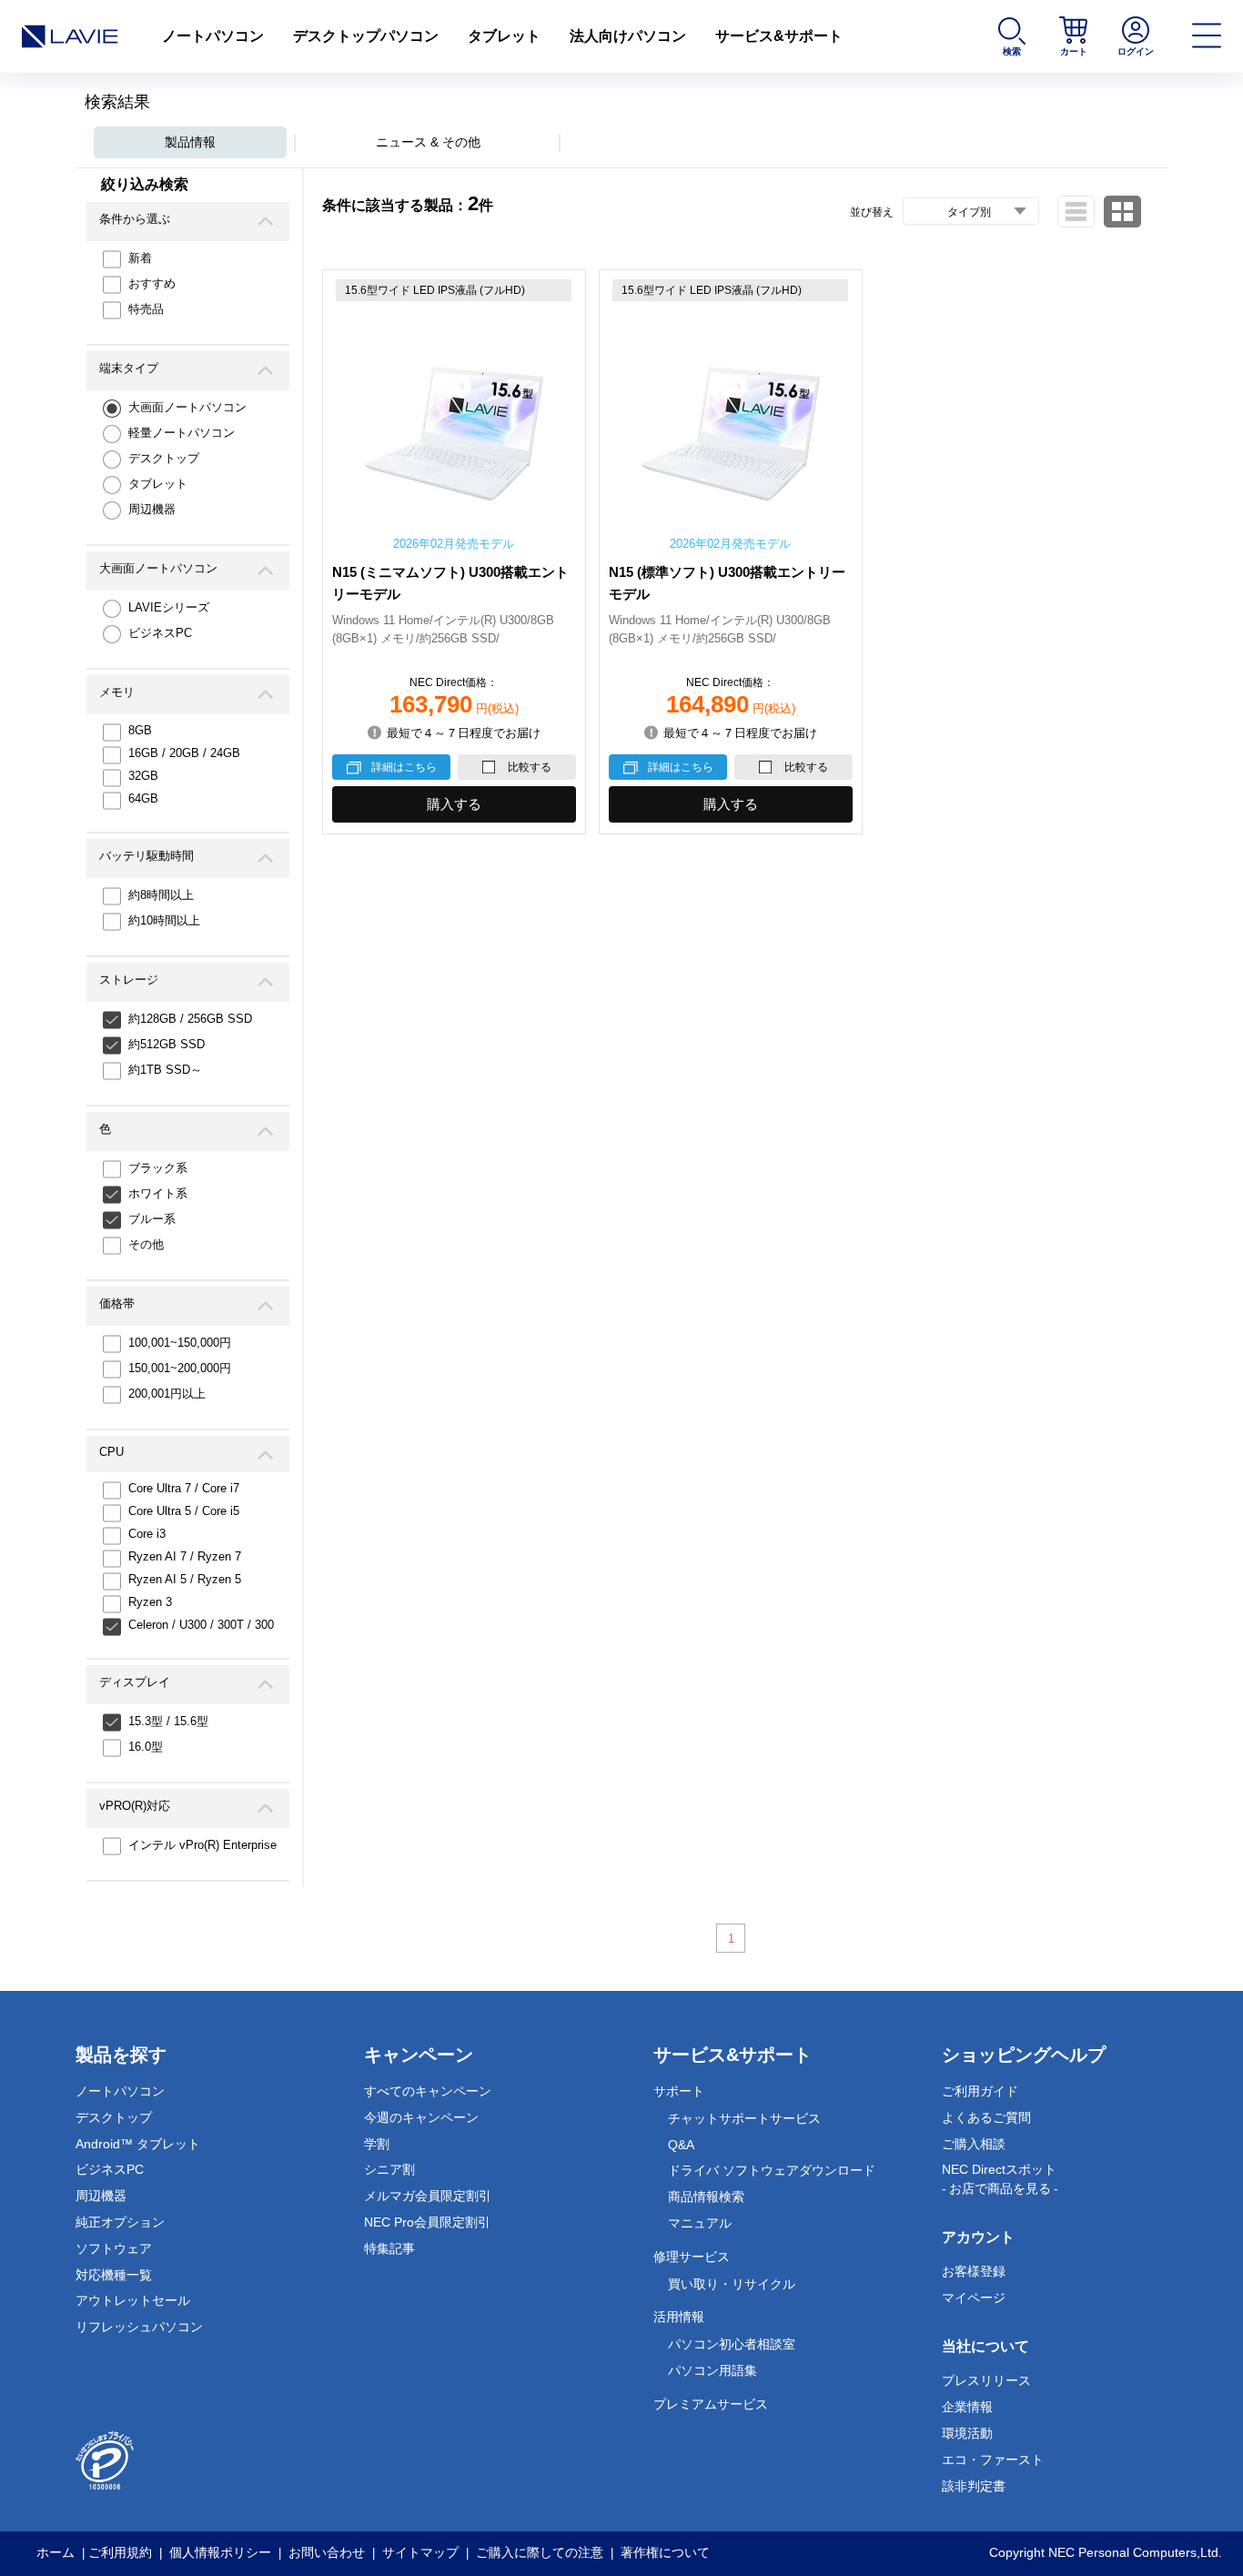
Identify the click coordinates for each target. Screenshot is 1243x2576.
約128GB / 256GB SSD (190, 1019)
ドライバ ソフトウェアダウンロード (772, 2170)
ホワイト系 (158, 1193)
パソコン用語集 (712, 2370)
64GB (143, 798)
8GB (140, 730)
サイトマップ (420, 2552)
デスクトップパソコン (366, 36)
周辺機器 (152, 509)
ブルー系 (152, 1219)
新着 (140, 258)
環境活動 (967, 2433)
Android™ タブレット (138, 2144)
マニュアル (700, 2223)
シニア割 (389, 2169)
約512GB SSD (167, 1044)
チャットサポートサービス (744, 2118)
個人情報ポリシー (220, 2552)
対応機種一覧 (114, 2275)
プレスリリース (986, 2380)
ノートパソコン (213, 36)
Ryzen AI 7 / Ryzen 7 (185, 1556)
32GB (143, 776)
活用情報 (679, 2317)
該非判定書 (974, 2486)
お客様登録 (974, 2271)
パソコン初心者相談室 (732, 2344)
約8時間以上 (161, 895)
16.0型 (146, 1747)
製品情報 (190, 142)
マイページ (974, 2298)
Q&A (681, 2145)
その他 (146, 1244)
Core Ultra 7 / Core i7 (184, 1488)
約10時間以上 (164, 920)
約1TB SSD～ (165, 1070)
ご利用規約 (120, 2552)
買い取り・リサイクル (732, 2284)
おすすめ (152, 283)
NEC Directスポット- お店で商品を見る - (1000, 2179)
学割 (377, 2144)
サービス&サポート (779, 36)
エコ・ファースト (993, 2460)
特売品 (146, 309)
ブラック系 (158, 1168)
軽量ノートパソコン (182, 433)
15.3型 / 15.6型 (168, 1721)
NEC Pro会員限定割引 (427, 2222)
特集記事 (389, 2248)
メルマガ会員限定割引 (428, 2196)
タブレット (504, 36)
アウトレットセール (133, 2300)
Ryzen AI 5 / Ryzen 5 (185, 1579)
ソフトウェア (114, 2248)
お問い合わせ (327, 2552)
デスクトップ (164, 458)
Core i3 (147, 1534)
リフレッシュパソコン (139, 2327)
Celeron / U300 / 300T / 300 (201, 1625)
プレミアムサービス (711, 2404)
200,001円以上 (167, 1394)
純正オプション (120, 2222)
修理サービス (692, 2257)
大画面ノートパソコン (187, 407)
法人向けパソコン (628, 36)
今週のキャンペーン (421, 2117)
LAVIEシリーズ (169, 607)
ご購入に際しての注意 (540, 2552)
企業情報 (967, 2407)
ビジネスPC (160, 633)
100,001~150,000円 (180, 1343)
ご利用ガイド (980, 2091)
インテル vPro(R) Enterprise (202, 1845)
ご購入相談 (974, 2144)
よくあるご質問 (986, 2117)
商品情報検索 (706, 2197)
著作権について (665, 2552)
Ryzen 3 (150, 1602)
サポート (679, 2091)
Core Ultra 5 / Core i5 (184, 1511)
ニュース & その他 (428, 142)
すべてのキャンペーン (428, 2091)
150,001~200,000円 (180, 1368)
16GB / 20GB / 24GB (184, 753)
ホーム (56, 2552)
